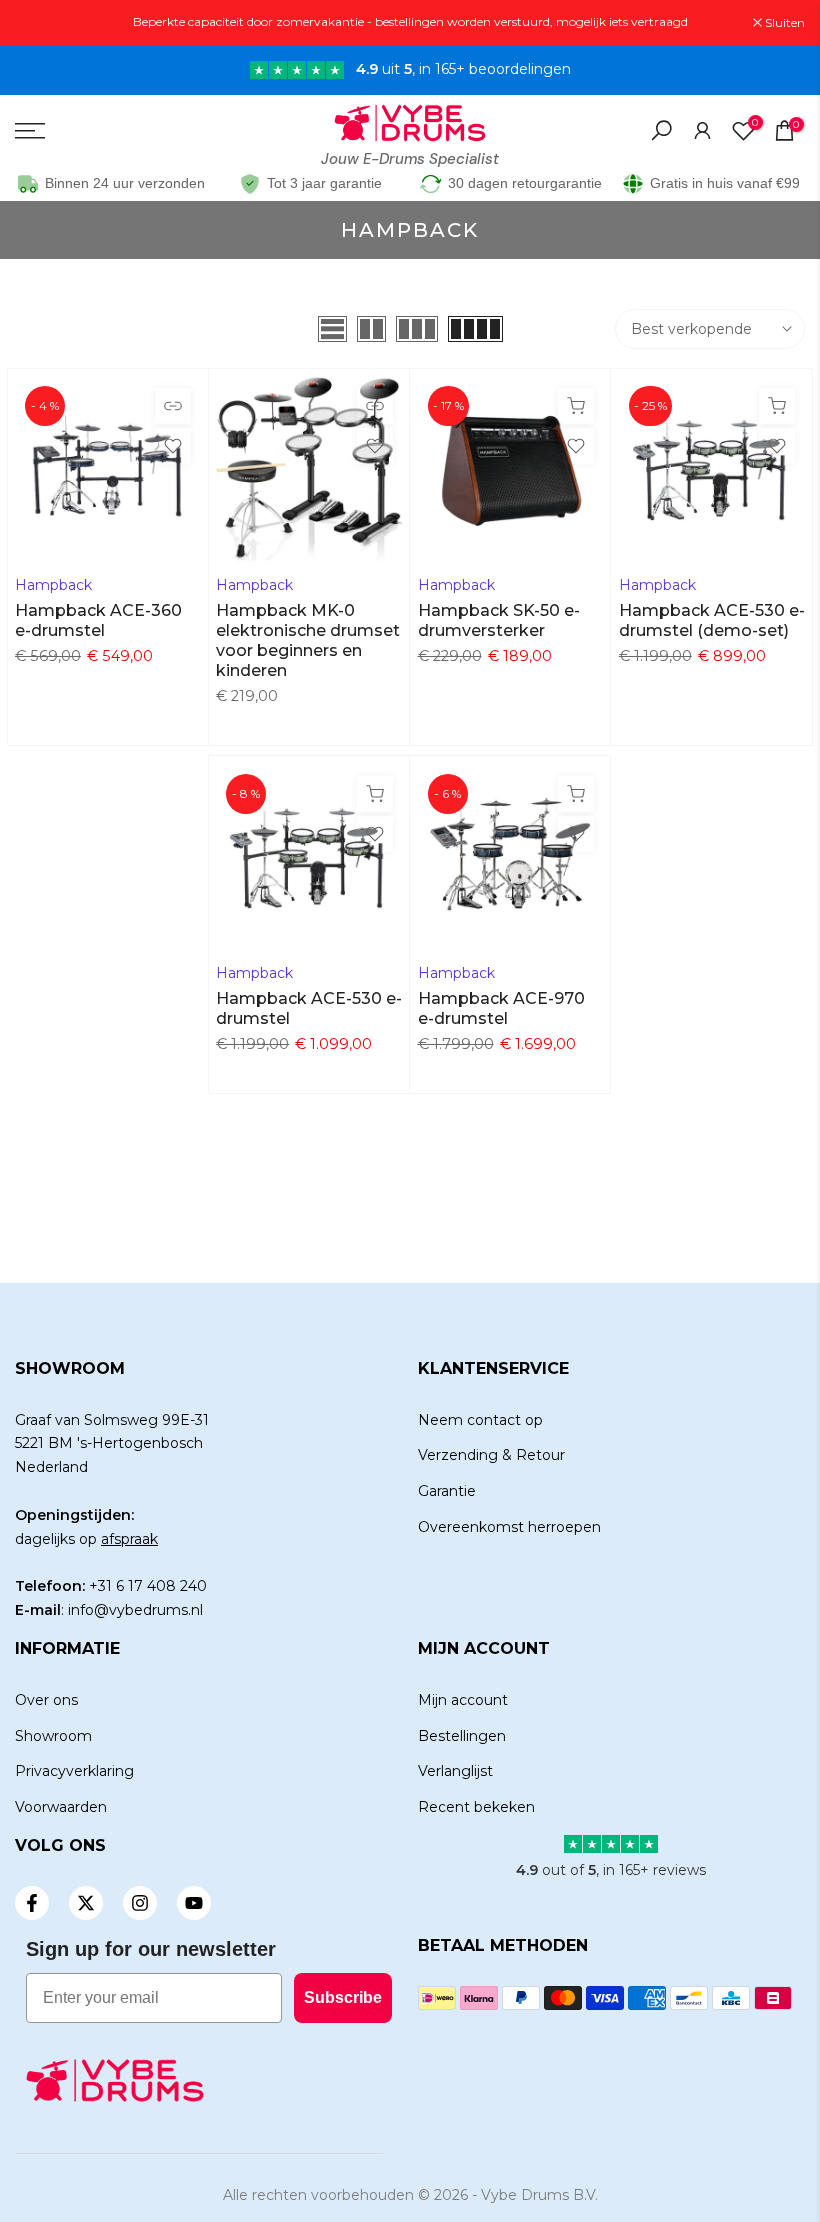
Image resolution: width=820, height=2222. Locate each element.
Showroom (53, 1736)
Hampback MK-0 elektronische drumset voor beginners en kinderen (308, 640)
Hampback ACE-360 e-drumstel (98, 620)
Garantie (447, 1491)
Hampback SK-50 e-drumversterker (499, 620)
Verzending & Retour (491, 1455)
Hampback (53, 585)
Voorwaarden (61, 1807)
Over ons (46, 1700)
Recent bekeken (476, 1807)
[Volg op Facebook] (32, 1903)
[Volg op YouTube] (194, 1903)
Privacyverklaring (74, 1771)
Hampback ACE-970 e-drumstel (501, 1008)
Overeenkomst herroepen (509, 1527)
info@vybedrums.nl (135, 1610)
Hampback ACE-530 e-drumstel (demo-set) (712, 620)
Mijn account (463, 1700)
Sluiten (45, 23)
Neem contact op (480, 1420)
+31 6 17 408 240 (148, 1586)
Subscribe (343, 1997)
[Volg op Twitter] (86, 1903)
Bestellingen (462, 1736)
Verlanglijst (455, 1771)
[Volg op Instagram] (140, 1903)
